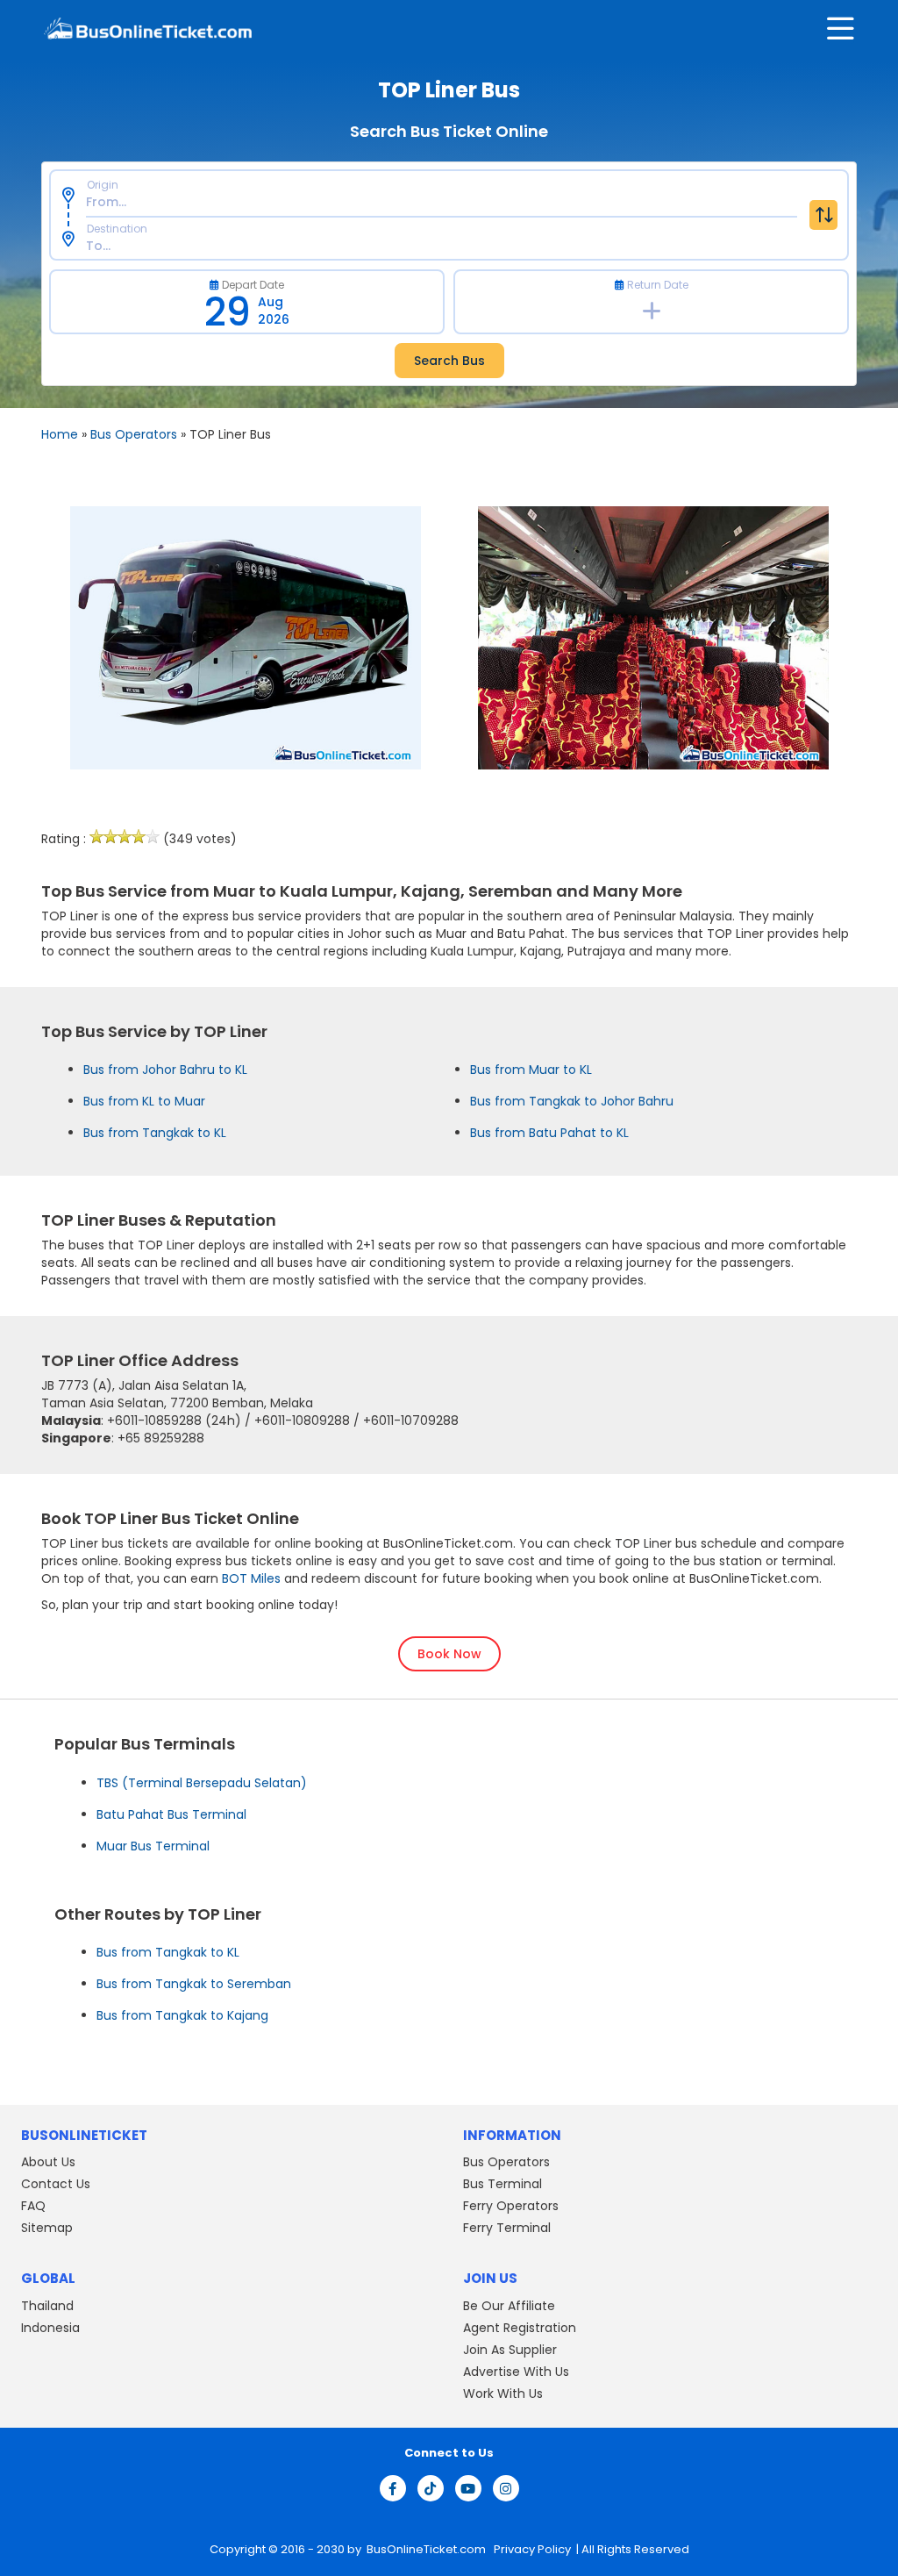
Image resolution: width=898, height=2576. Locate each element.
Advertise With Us (516, 2372)
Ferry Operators (511, 2207)
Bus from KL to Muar (144, 1101)
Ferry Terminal (507, 2229)
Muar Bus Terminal (153, 1846)
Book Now (449, 1654)
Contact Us (56, 2185)
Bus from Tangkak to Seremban (194, 1984)
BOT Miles (251, 1578)
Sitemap (47, 2229)
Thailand (47, 2306)
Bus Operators (134, 434)
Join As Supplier (510, 2350)
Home (60, 434)
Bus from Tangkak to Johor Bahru (572, 1101)
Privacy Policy (531, 2549)
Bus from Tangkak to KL (155, 1133)
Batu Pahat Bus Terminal (171, 1814)
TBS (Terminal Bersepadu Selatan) (202, 1783)
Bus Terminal (502, 2185)
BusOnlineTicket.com (428, 2549)
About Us (48, 2163)
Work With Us (503, 2394)
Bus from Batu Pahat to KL (549, 1133)
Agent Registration (520, 2328)
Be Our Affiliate (509, 2306)
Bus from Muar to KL (531, 1070)
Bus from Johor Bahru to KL (165, 1070)
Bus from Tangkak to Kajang (182, 2015)
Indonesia (50, 2328)
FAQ (33, 2207)
